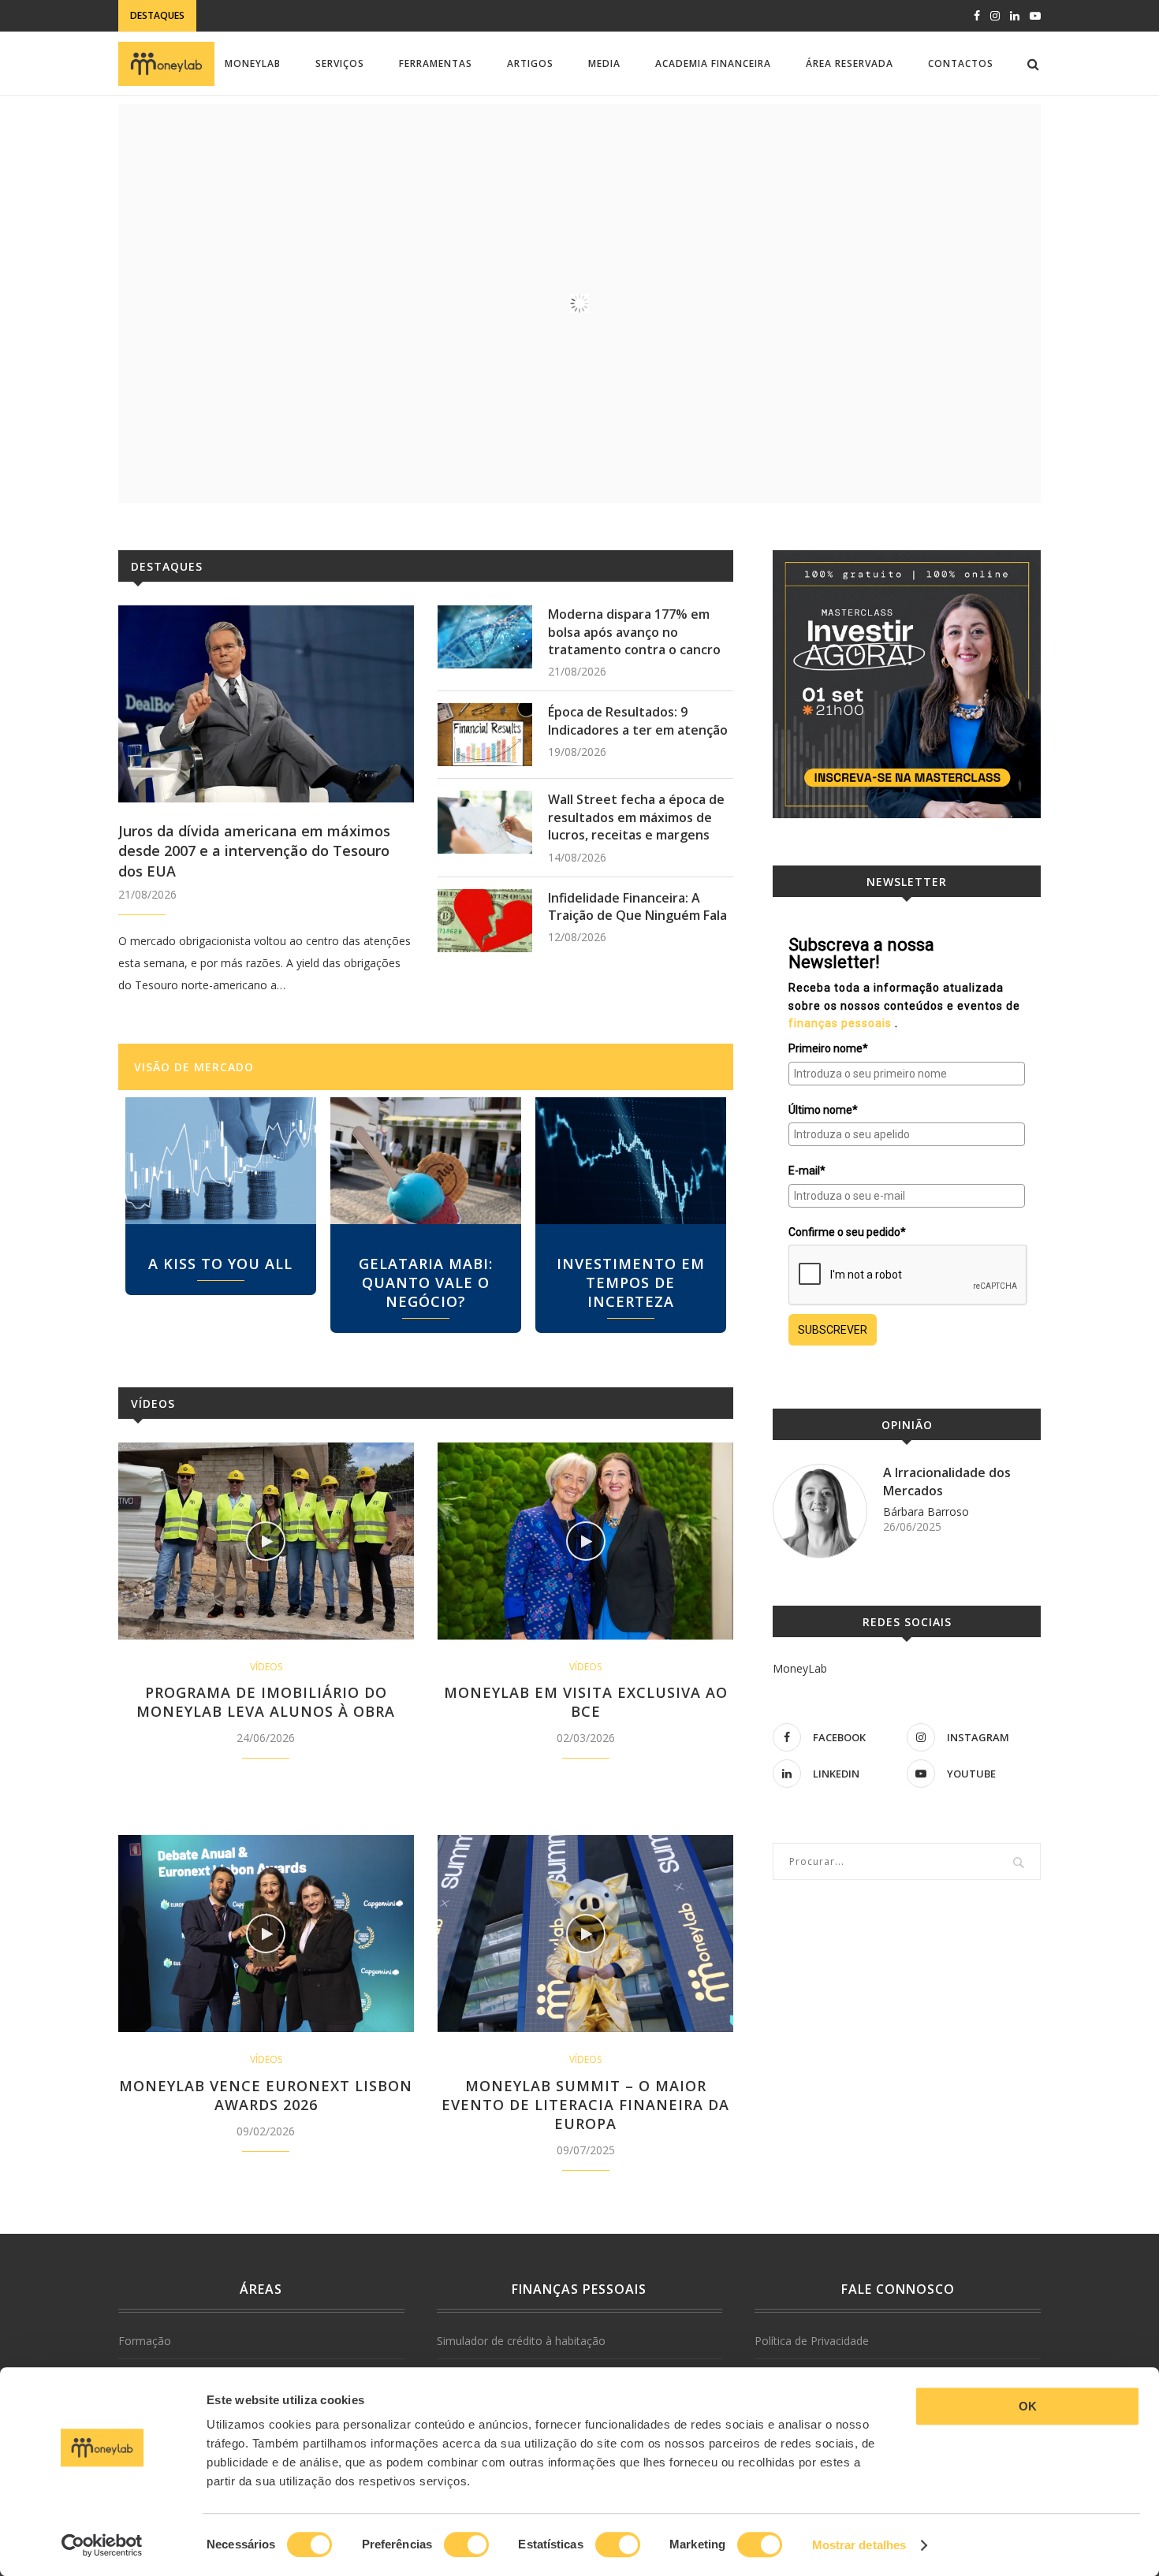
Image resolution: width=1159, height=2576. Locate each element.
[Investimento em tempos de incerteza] (631, 1161)
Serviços (340, 63)
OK (1028, 2406)
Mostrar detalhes (859, 2545)
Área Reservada (850, 63)
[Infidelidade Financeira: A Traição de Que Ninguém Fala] (485, 921)
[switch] (466, 2544)
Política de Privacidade (812, 2341)
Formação (145, 2341)
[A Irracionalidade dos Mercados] (820, 1511)
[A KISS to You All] (221, 1161)
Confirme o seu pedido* (847, 1232)
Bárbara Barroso (926, 1511)
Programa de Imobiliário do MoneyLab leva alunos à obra (266, 1702)
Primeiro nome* (828, 1048)
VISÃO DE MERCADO (194, 1067)
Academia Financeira (713, 63)
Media (604, 63)
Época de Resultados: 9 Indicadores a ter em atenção (638, 720)
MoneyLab (253, 63)
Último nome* (823, 1110)
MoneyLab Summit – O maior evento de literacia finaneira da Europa (585, 2105)
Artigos (530, 63)
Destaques (167, 566)
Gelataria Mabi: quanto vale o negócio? (426, 1282)
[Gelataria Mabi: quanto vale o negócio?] (426, 1161)
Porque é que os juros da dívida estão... (313, 16)
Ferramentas (436, 63)
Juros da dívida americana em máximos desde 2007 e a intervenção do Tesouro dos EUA (254, 851)
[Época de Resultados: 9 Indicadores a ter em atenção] (485, 735)
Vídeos (153, 1403)
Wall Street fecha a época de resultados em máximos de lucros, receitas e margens (636, 817)
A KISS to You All (220, 1264)
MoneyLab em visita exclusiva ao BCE (586, 1702)
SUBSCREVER (833, 1330)
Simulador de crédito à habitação (521, 2341)
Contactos (961, 63)
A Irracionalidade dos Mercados (947, 1481)
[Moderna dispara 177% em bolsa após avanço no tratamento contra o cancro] (485, 637)
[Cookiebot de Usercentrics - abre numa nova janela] (102, 2545)
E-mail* (807, 1171)
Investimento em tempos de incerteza (631, 1282)
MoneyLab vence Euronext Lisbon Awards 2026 (266, 2095)
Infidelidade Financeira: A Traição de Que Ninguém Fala (637, 906)
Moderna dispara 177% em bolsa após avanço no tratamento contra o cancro (634, 632)
